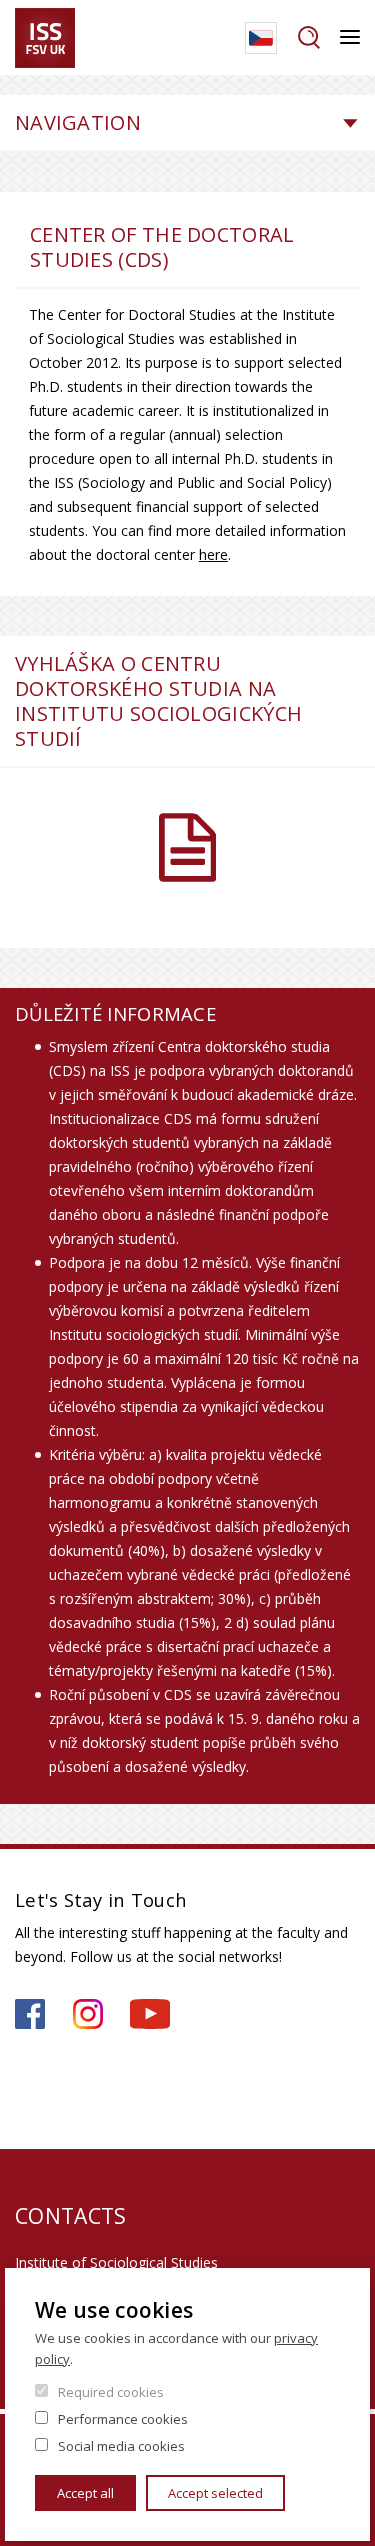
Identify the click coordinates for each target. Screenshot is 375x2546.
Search (308, 38)
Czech (261, 38)
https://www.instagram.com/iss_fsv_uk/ (88, 2014)
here (213, 554)
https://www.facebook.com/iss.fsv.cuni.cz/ (30, 2014)
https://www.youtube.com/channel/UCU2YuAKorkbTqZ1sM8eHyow (150, 2014)
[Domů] (45, 38)
